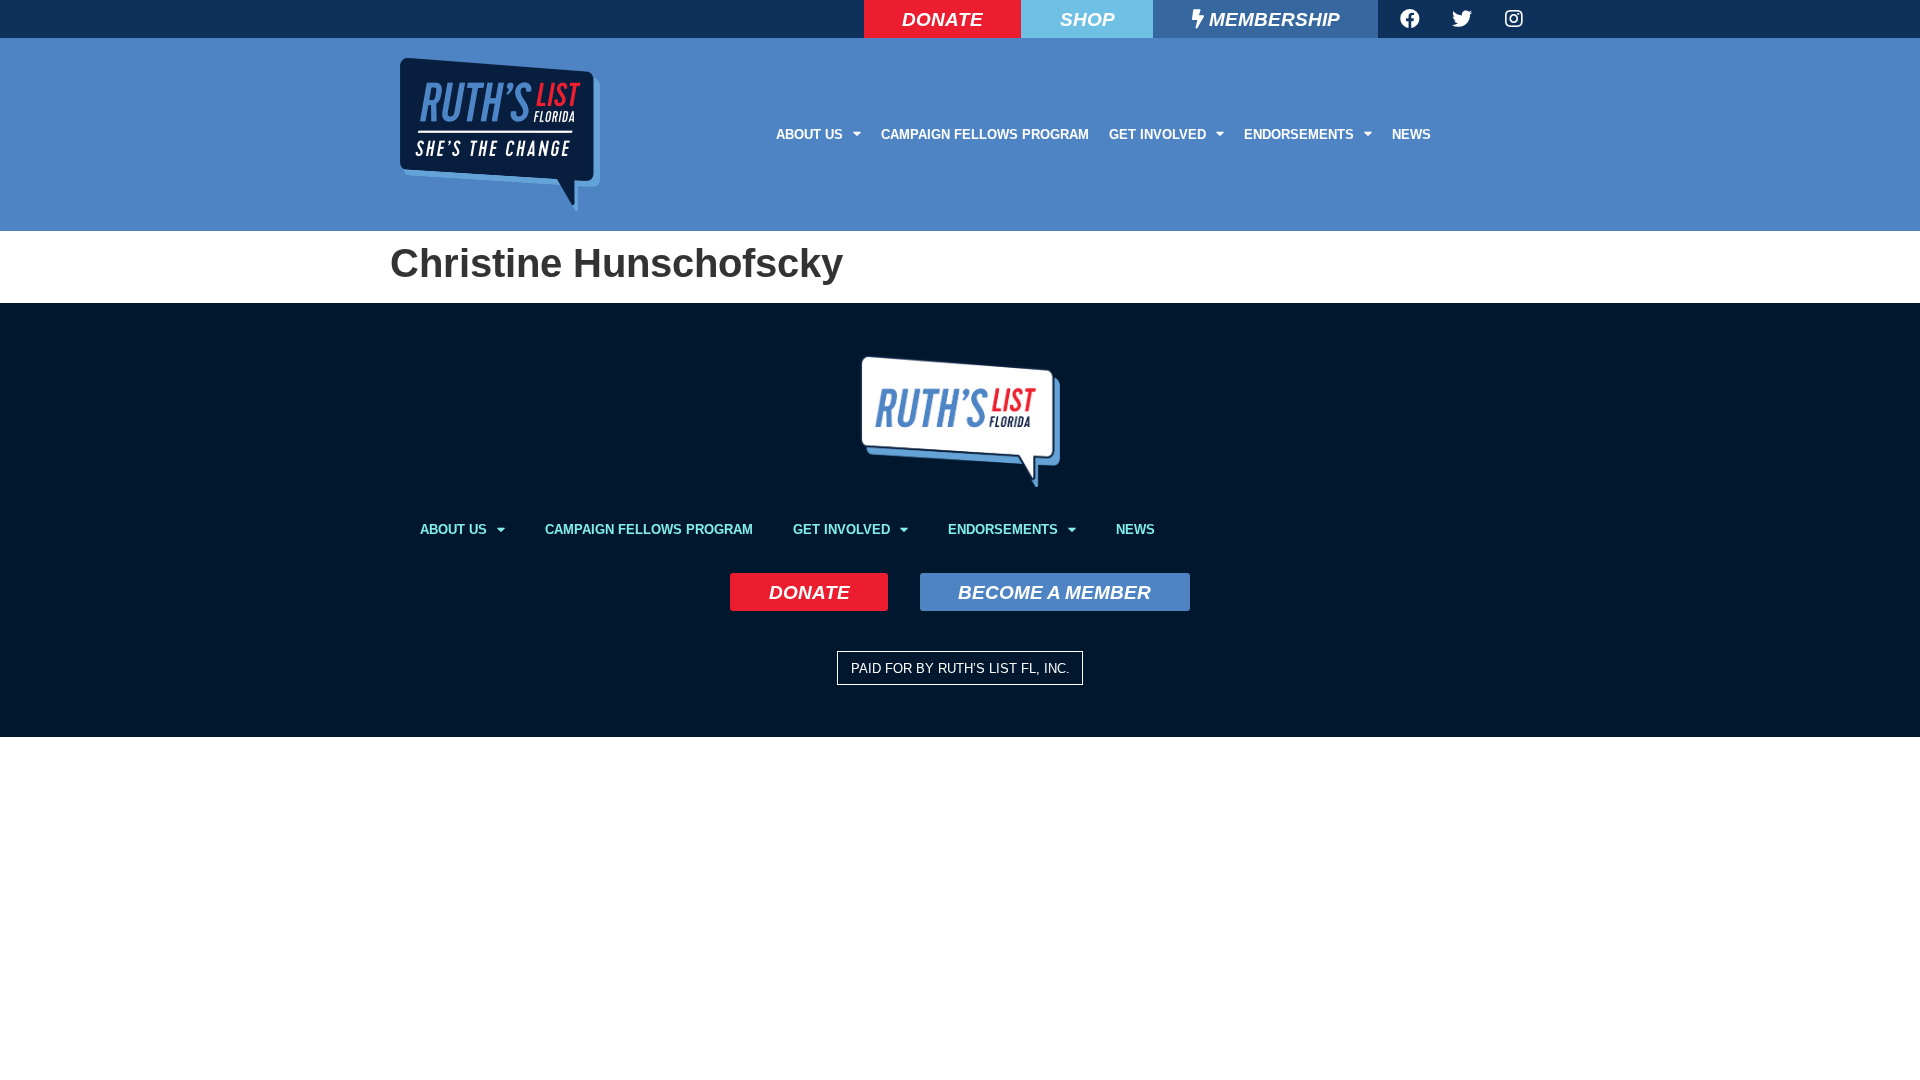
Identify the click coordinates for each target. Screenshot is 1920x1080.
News (1411, 134)
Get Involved (1157, 134)
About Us (809, 134)
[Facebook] (1410, 19)
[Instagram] (1514, 19)
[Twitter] (1462, 19)
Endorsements (1299, 134)
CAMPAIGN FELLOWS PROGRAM (985, 134)
